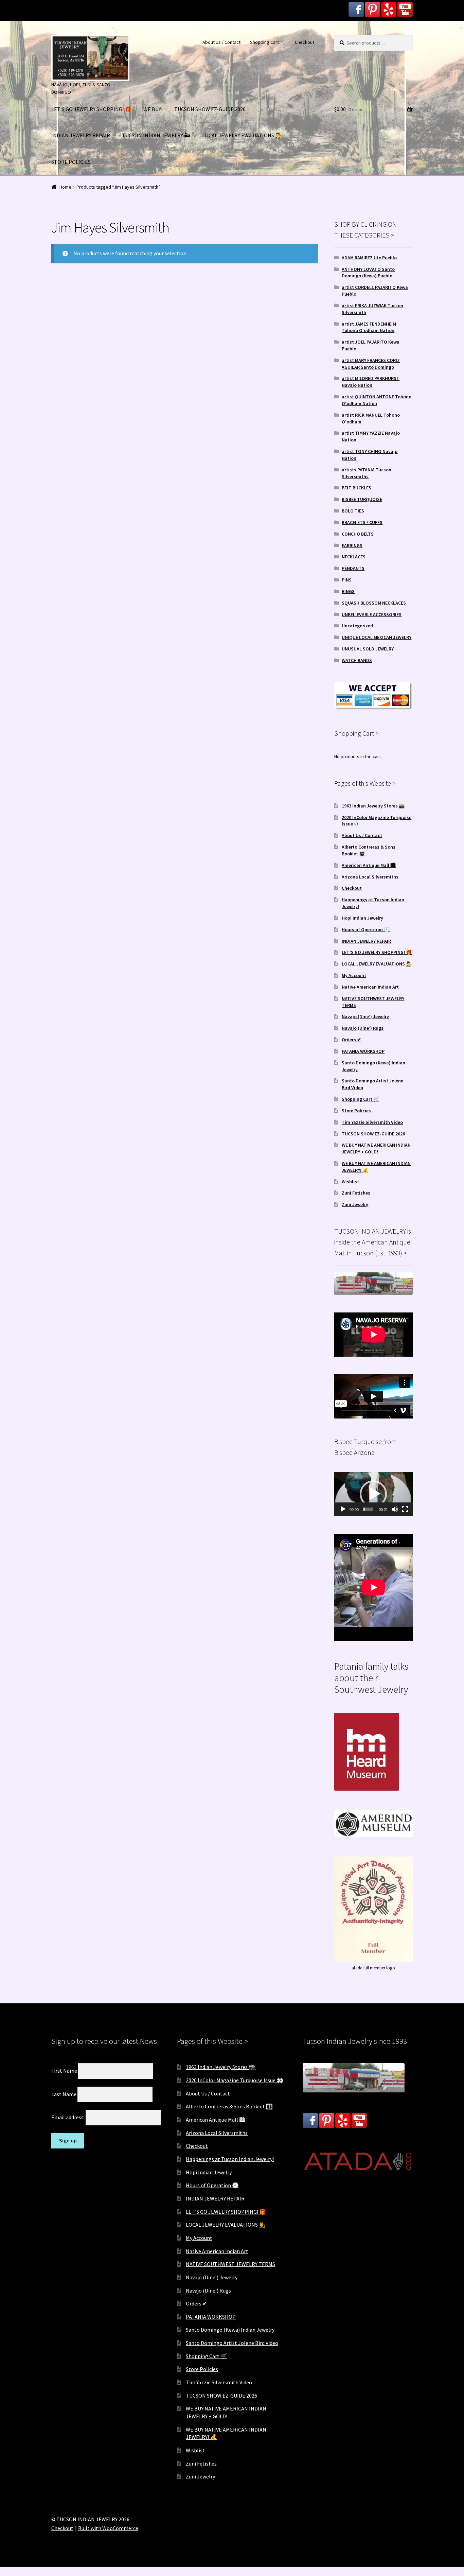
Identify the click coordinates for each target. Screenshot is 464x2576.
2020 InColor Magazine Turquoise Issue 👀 (235, 2080)
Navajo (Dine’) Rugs (363, 1028)
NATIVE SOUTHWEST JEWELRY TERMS (230, 2264)
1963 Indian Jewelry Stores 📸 (373, 806)
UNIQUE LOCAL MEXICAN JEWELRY (377, 637)
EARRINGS (352, 545)
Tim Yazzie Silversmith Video (372, 1122)
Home (65, 187)
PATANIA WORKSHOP (363, 1051)
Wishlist (350, 1182)
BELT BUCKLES (356, 488)
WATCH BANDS (357, 660)
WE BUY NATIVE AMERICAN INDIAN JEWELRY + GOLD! (376, 1148)
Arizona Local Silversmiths (370, 877)
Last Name (64, 2094)
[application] (373, 1494)
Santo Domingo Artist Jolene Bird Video (232, 2343)
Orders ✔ (351, 1040)
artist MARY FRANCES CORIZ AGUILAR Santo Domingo (371, 364)
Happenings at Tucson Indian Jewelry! (230, 2159)
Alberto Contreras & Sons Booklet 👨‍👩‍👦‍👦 (229, 2106)
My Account (354, 975)
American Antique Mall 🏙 (369, 865)
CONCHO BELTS (358, 534)
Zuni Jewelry (355, 1204)
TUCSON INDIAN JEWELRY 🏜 (156, 135)
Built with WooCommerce (108, 2528)
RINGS (348, 591)
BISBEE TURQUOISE (362, 499)
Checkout (305, 42)
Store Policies (356, 1111)
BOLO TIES (353, 511)
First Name (64, 2071)
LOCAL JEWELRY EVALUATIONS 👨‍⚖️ (242, 135)
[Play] (343, 1509)
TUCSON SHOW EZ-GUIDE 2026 (210, 109)
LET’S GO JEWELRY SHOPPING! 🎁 (91, 109)
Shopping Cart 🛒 (268, 42)
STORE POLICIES (71, 162)
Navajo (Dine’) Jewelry (365, 1016)
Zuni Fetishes (356, 1193)
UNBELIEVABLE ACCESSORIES (372, 614)
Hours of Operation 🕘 (366, 929)
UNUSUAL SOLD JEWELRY (368, 649)
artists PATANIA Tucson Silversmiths (367, 473)
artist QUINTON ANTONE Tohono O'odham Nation (377, 400)
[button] (373, 1494)
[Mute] (395, 1509)
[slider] (368, 1509)
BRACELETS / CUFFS (362, 522)
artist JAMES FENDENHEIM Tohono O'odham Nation (369, 327)
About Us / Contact (221, 42)
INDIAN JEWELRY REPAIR (81, 135)
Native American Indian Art (370, 987)
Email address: (68, 2117)
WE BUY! (153, 109)
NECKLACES (354, 557)
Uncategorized (357, 626)
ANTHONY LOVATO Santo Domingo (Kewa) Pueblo (368, 273)
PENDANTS (353, 568)
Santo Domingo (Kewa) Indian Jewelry (230, 2330)
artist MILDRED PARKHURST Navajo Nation (371, 382)
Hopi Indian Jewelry (362, 918)
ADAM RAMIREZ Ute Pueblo (369, 258)
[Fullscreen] (405, 1509)
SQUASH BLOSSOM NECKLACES (374, 603)
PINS (347, 580)
